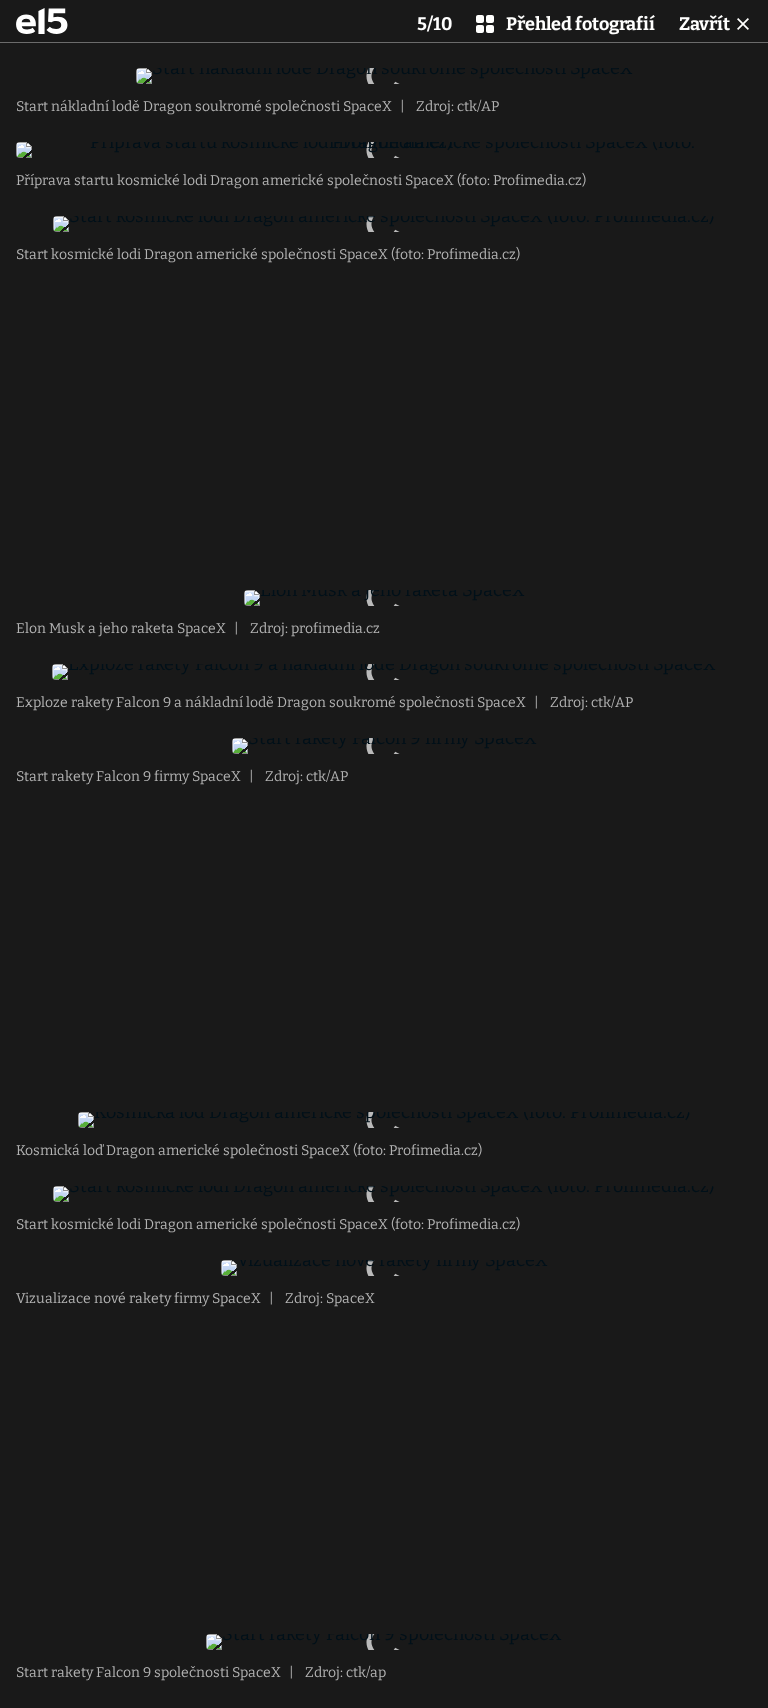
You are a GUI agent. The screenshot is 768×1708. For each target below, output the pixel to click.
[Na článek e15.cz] (42, 21)
